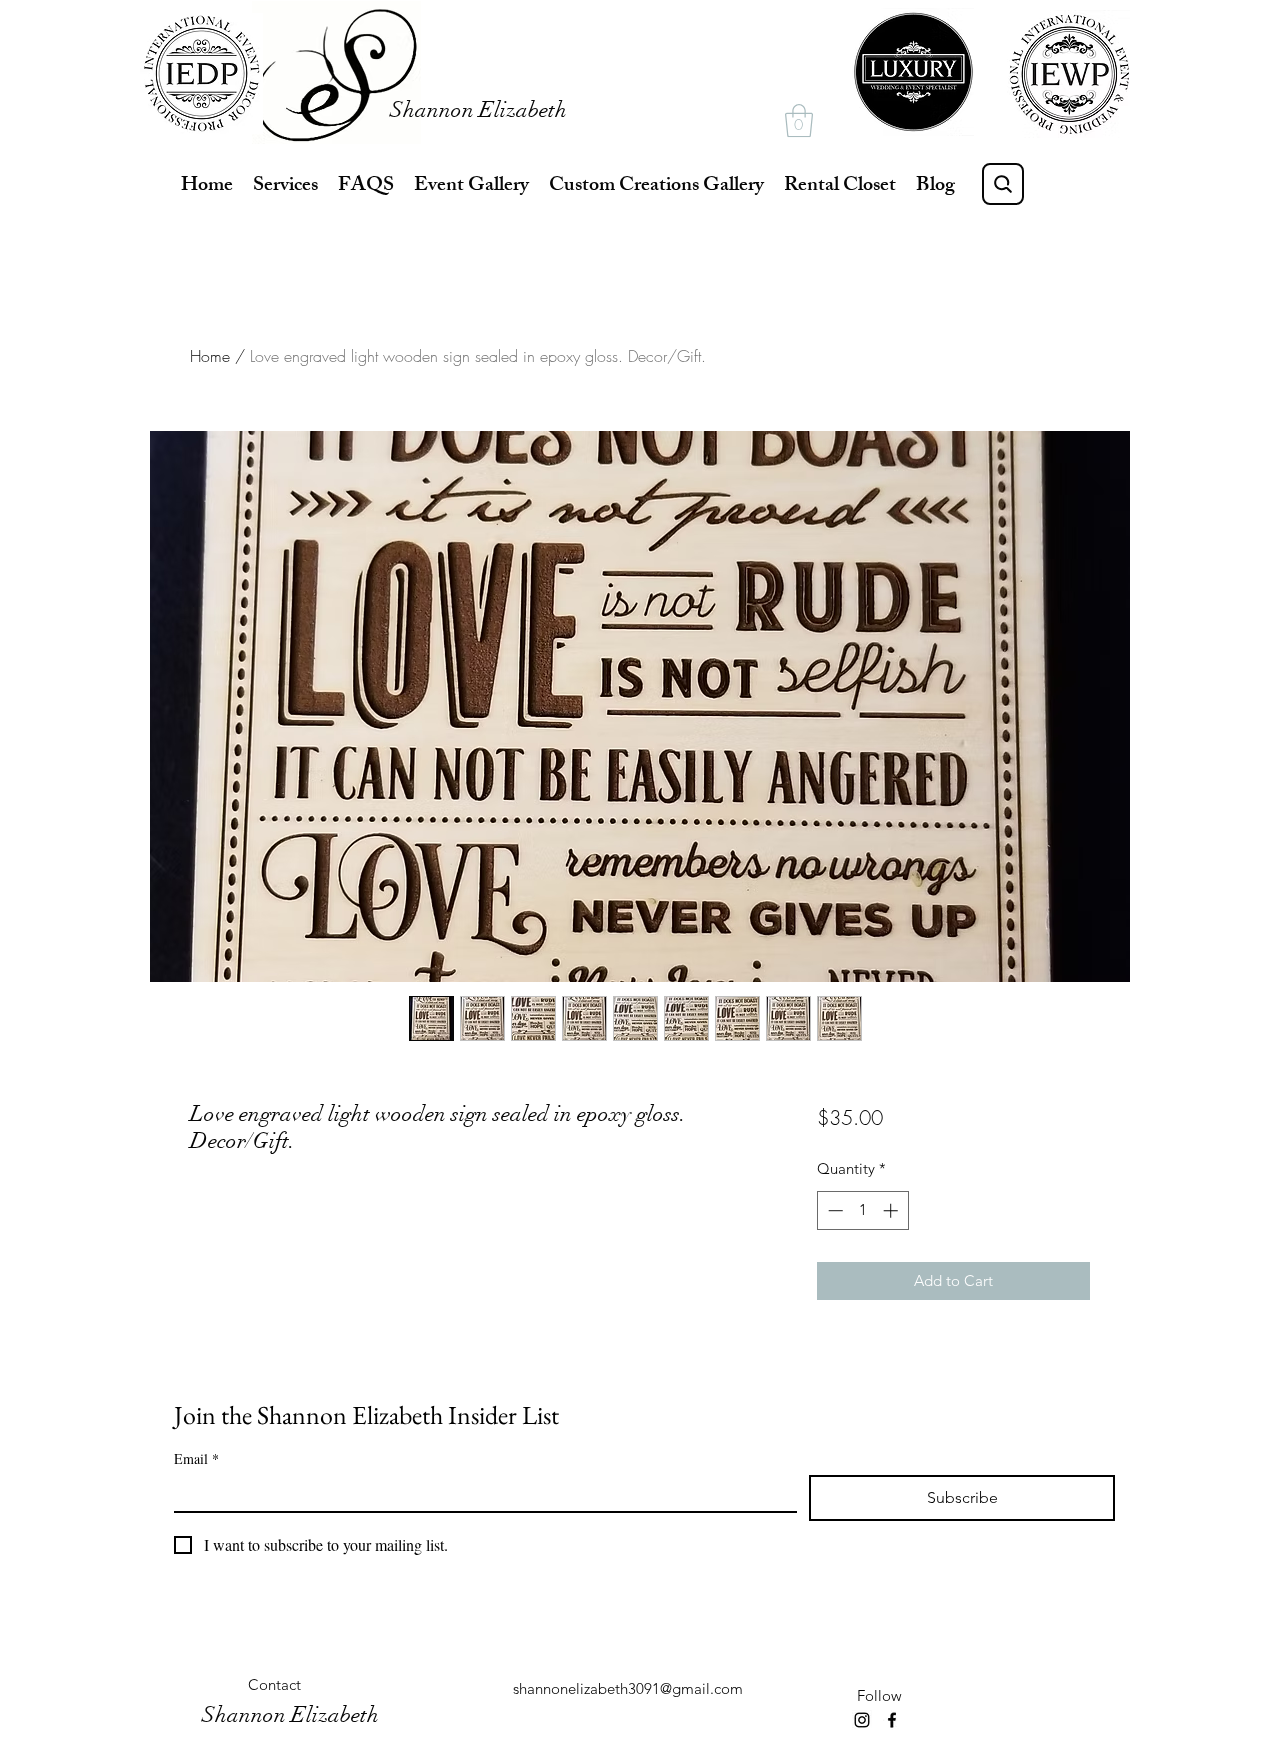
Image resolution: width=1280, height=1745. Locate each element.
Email (196, 1458)
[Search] (1003, 184)
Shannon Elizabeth (478, 109)
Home (210, 356)
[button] (799, 120)
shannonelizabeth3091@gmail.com (628, 1688)
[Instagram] (862, 1720)
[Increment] (892, 1210)
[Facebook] (892, 1720)
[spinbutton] (862, 1210)
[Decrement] (833, 1210)
